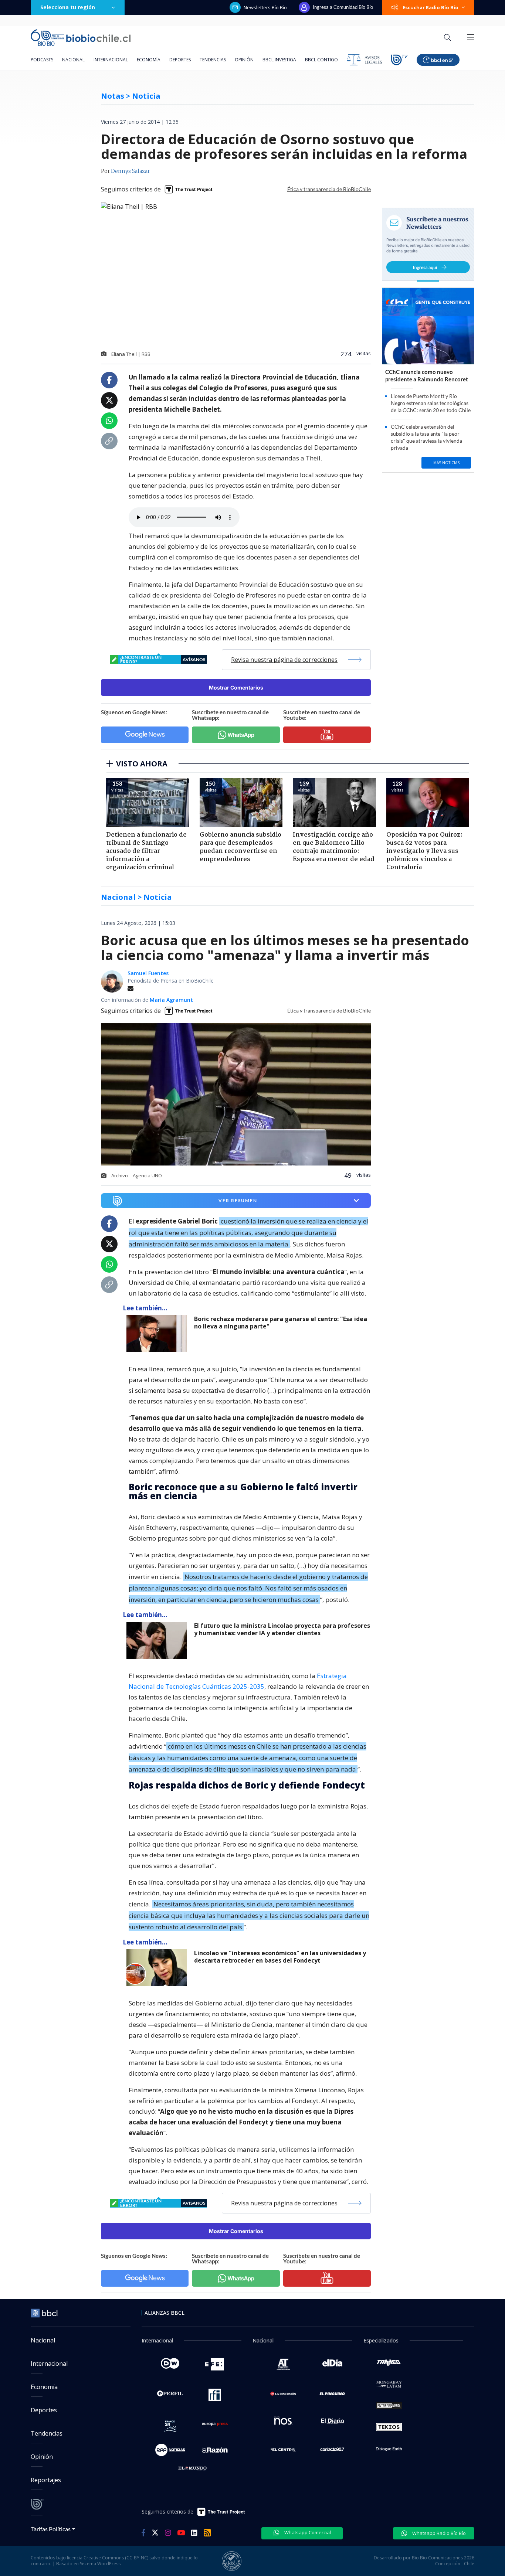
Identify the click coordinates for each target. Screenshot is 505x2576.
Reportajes (46, 2480)
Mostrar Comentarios (236, 688)
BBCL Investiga (279, 60)
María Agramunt (171, 1000)
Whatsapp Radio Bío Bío (438, 2533)
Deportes (180, 60)
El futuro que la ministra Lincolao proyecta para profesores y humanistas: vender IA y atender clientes (282, 1629)
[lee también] (158, 1334)
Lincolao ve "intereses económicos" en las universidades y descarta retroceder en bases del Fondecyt (280, 1957)
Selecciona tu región (68, 7)
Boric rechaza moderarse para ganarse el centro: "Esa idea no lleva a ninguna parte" (281, 1323)
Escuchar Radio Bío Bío (431, 7)
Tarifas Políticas (51, 2529)
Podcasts (42, 60)
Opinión (244, 60)
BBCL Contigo (321, 60)
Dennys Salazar (130, 171)
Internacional (111, 60)
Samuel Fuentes (148, 973)
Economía (149, 60)
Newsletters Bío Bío (265, 7)
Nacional (73, 60)
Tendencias (213, 60)
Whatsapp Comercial (307, 2532)
